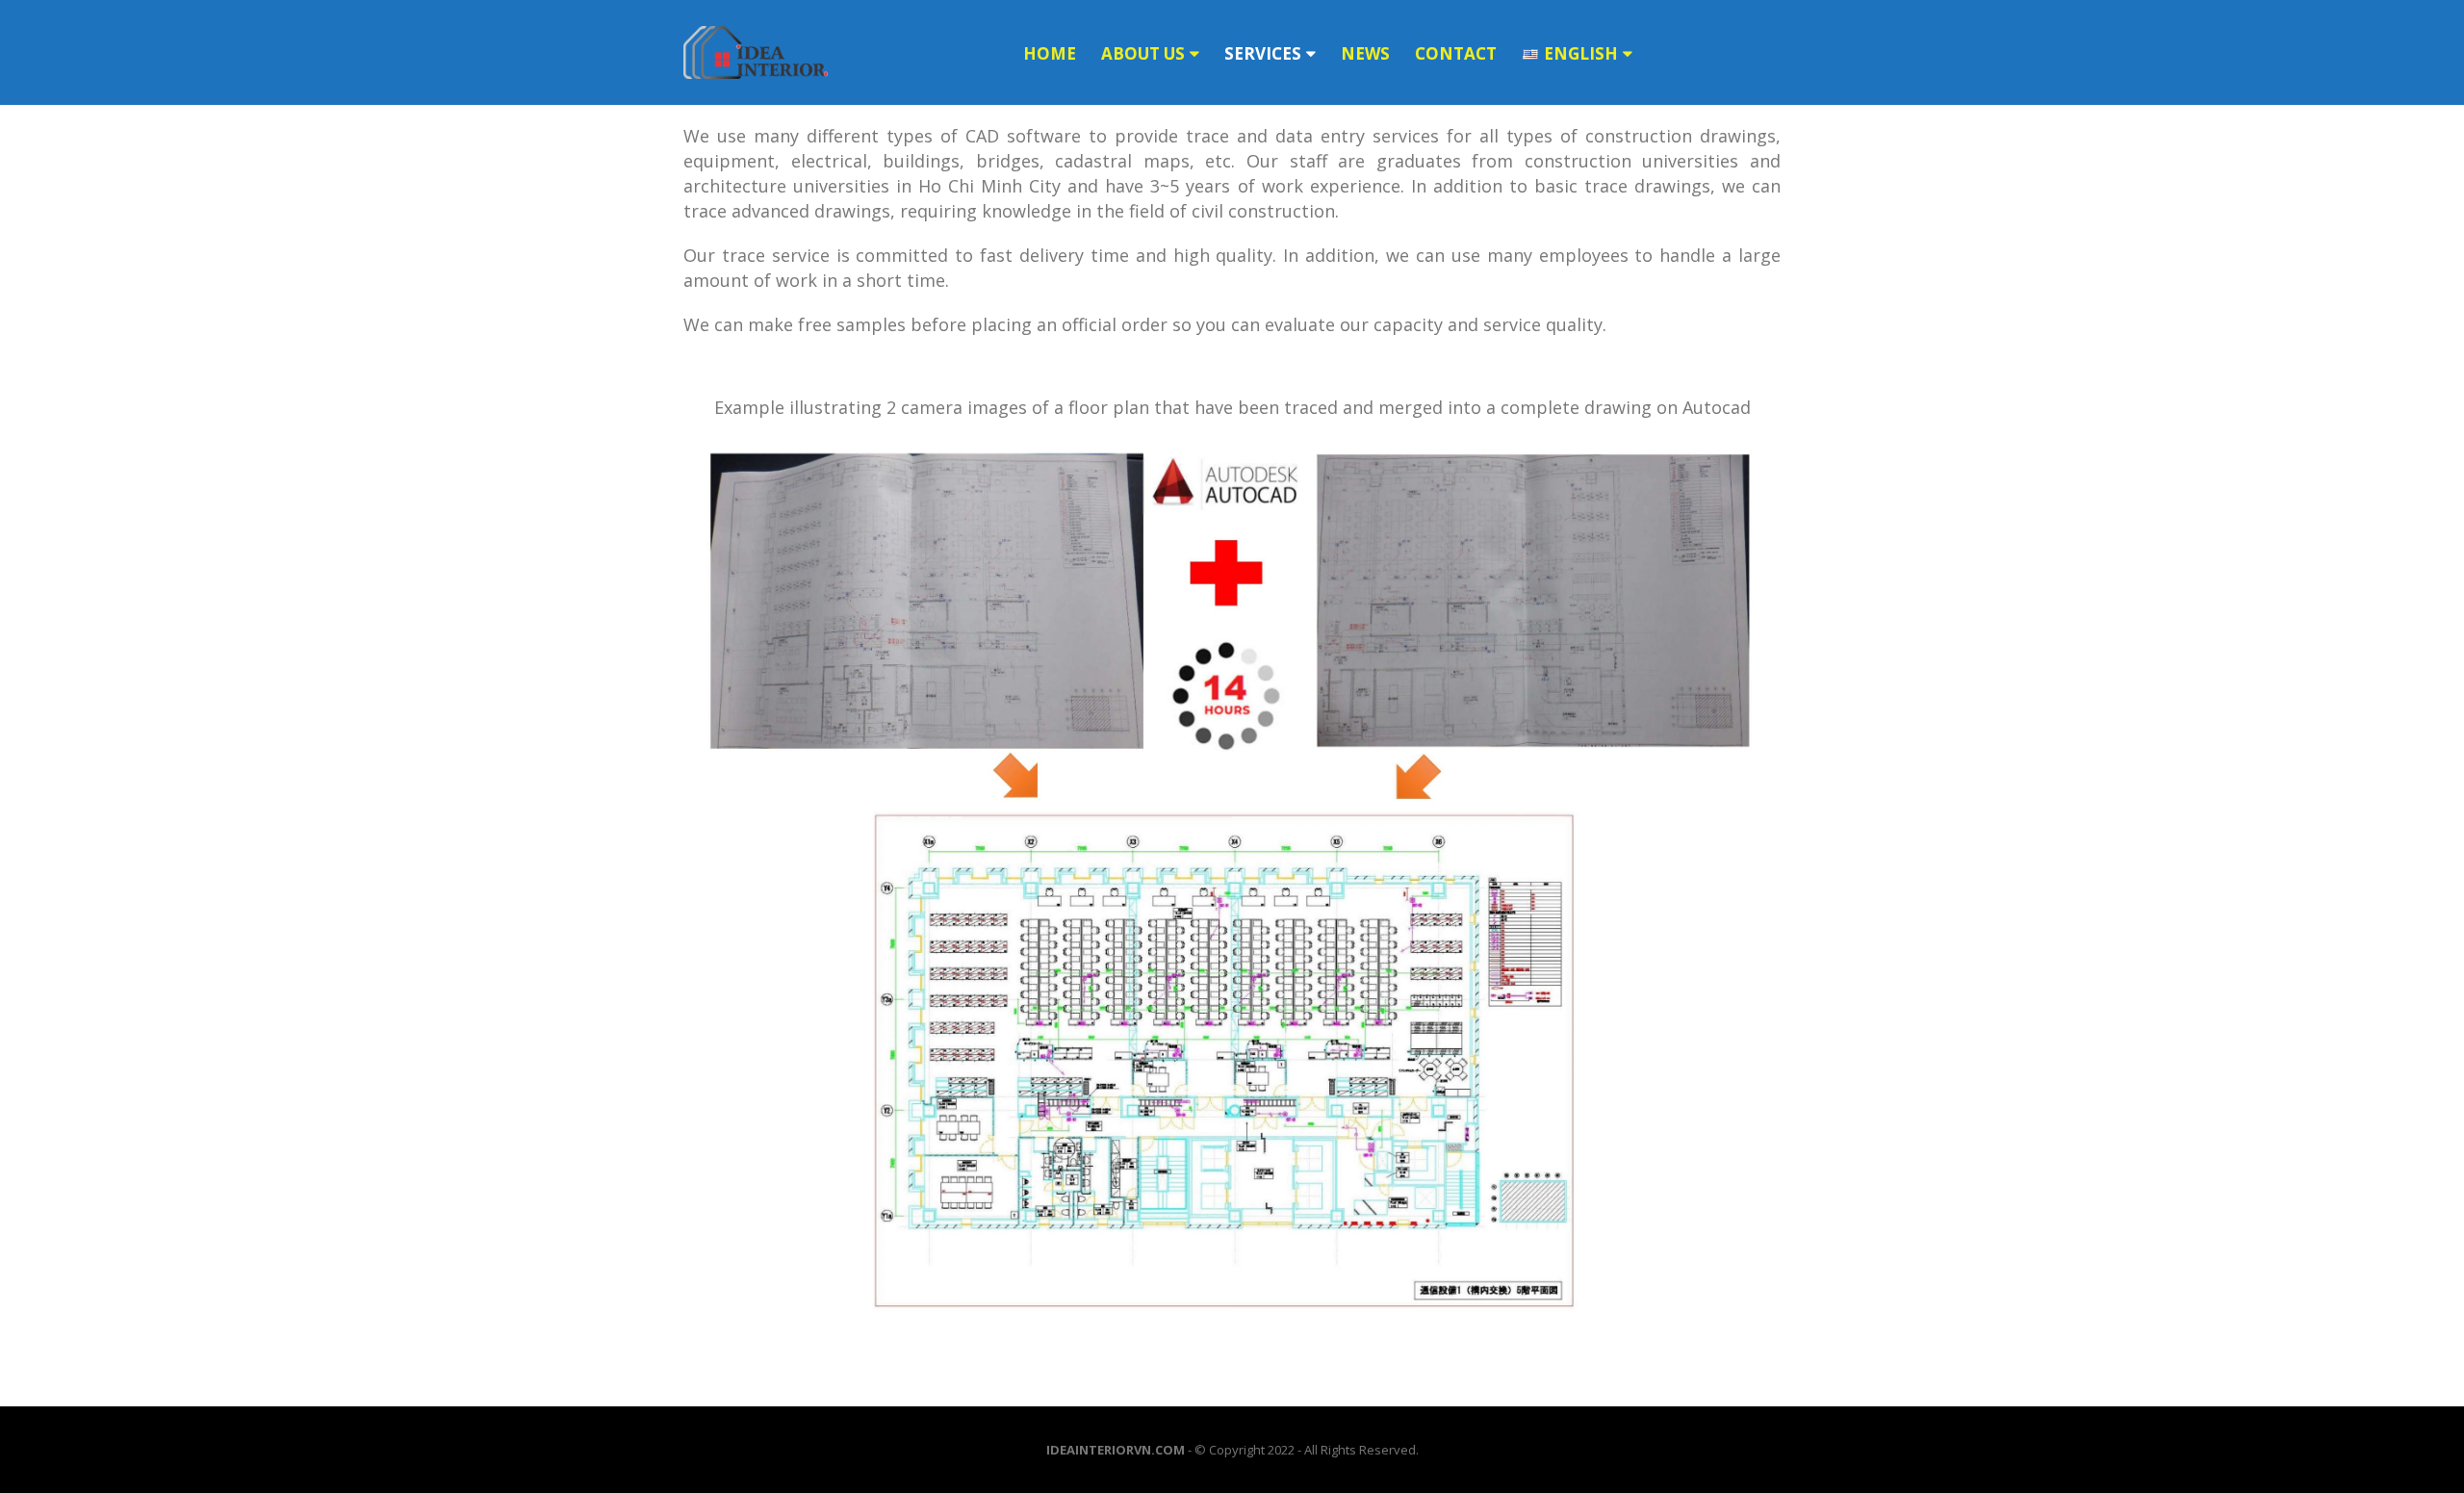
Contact (1456, 53)
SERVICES (1263, 53)
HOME (1050, 53)
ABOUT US (1143, 53)
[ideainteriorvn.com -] (756, 52)
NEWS (1365, 53)
